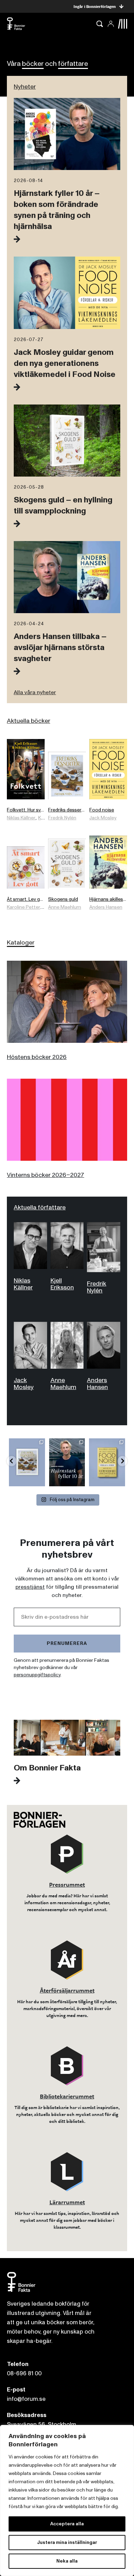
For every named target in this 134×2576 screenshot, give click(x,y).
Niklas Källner (21, 818)
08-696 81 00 (24, 2373)
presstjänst (30, 1587)
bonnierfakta (26, 1444)
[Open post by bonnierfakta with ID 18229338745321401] (67, 1462)
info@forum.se (26, 2399)
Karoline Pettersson (29, 907)
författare (73, 64)
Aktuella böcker (29, 721)
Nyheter (25, 87)
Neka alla (67, 2561)
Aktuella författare (40, 1207)
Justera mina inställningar (67, 2542)
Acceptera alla (67, 2524)
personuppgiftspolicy (37, 1675)
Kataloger (21, 943)
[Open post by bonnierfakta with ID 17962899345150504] (107, 1462)
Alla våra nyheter (35, 692)
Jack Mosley (103, 818)
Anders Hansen (106, 907)
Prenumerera (67, 1643)
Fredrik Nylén (62, 818)
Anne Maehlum (65, 907)
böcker (33, 64)
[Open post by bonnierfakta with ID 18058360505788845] (27, 1462)
